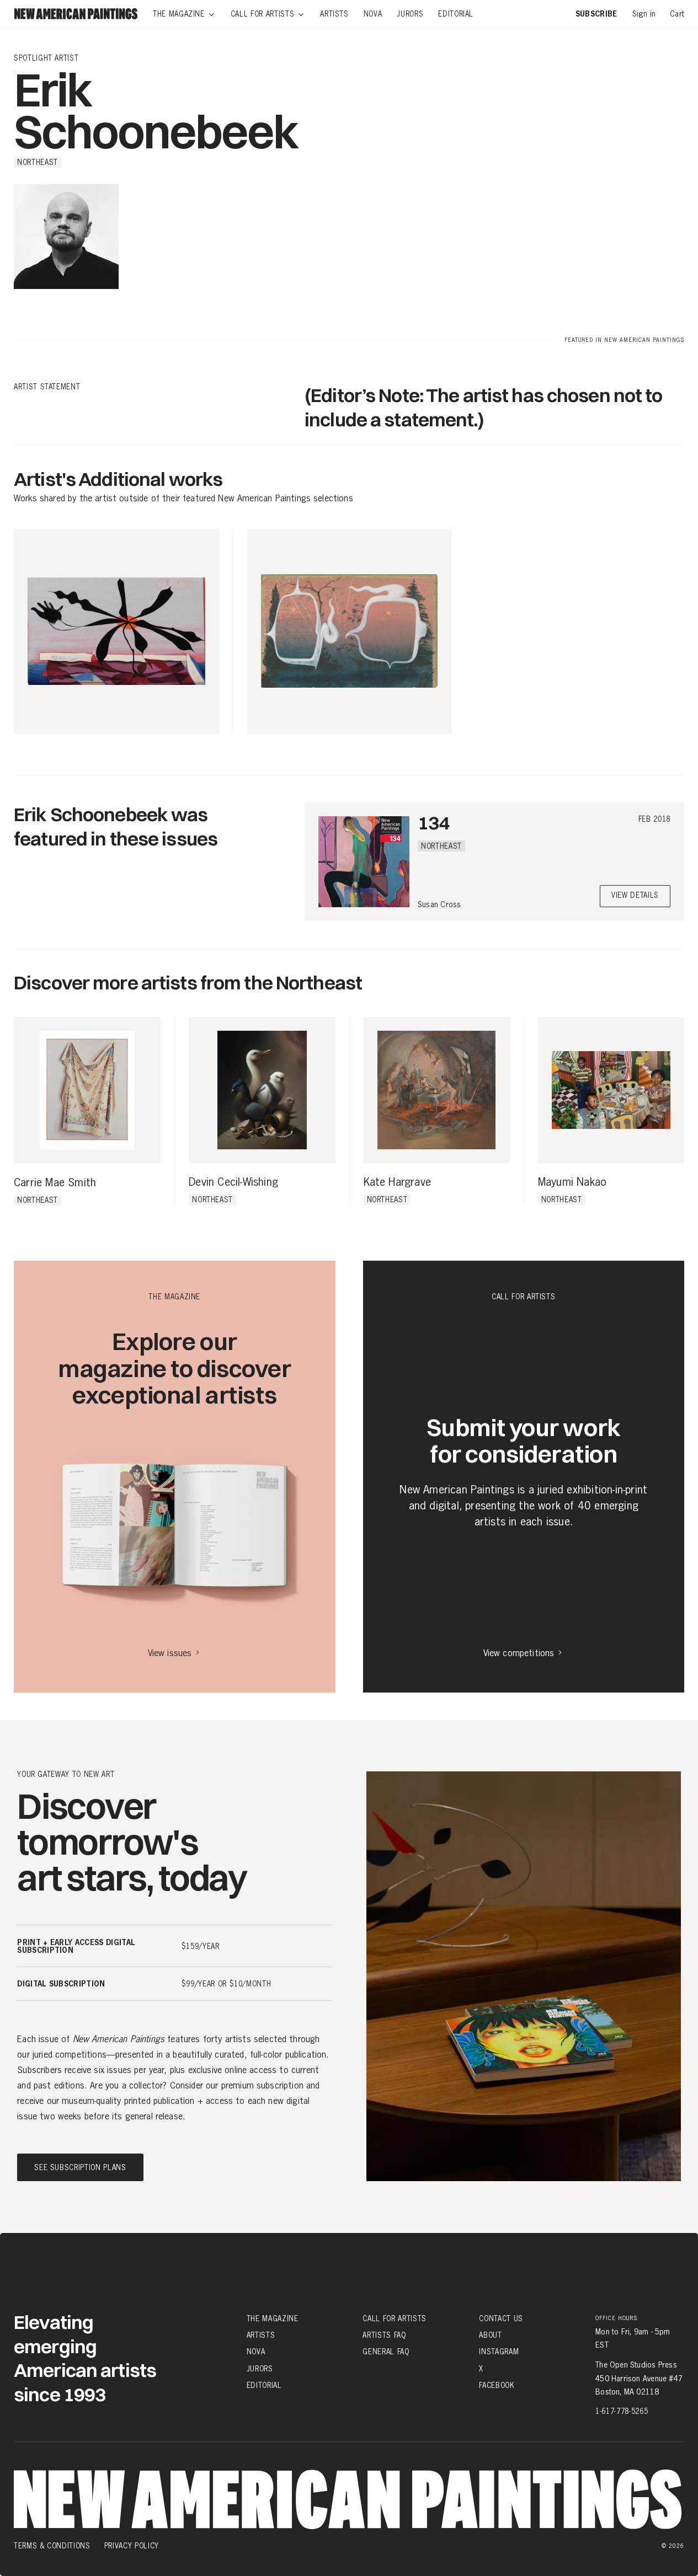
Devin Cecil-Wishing (233, 1182)
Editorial (264, 2385)
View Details (635, 896)
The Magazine (273, 2318)
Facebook (497, 2385)
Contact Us (501, 2318)
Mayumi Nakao (572, 1182)
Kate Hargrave (398, 1182)
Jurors (260, 2368)
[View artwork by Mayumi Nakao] (611, 1090)
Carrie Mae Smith (55, 1183)
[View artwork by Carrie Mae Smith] (87, 1090)
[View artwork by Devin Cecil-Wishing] (262, 1090)
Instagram (499, 2352)
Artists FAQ (384, 2335)
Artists (261, 2335)
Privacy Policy (132, 2546)
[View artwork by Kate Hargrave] (437, 1090)
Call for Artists (394, 2318)
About (490, 2335)
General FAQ (386, 2352)
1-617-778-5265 (622, 2411)
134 (433, 823)
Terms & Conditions (52, 2546)
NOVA (256, 2352)
